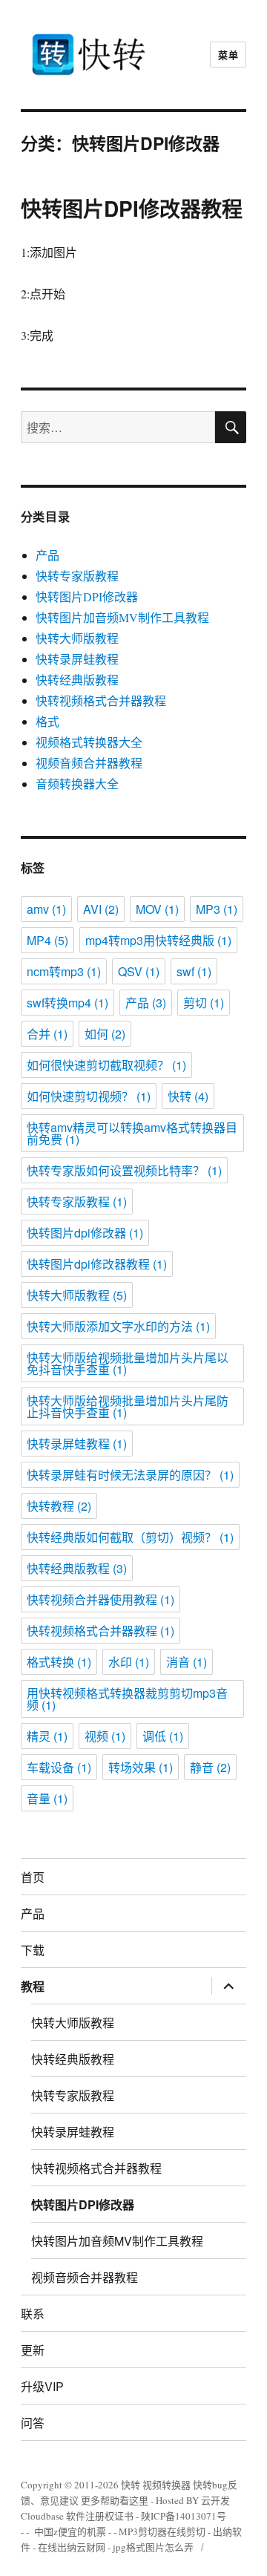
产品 (47, 555)
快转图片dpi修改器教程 (97, 1264)
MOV (157, 909)
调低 (163, 1736)
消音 (187, 1662)
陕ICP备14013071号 (184, 2516)
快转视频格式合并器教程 (101, 700)
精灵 (47, 1736)
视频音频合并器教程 (89, 763)
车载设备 (59, 1767)
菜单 (228, 55)
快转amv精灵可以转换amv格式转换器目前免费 (132, 1133)
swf (194, 971)
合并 (47, 1034)
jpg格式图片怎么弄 (153, 2547)
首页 (33, 1877)
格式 (47, 721)
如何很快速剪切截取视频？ (106, 1065)
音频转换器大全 (77, 784)
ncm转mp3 (64, 971)
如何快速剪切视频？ (89, 1096)
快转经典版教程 (77, 680)
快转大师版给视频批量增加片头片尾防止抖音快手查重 (128, 1406)
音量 (47, 1798)
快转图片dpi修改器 (85, 1233)
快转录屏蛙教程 (77, 659)
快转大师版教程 (77, 638)
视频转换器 (167, 2485)
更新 (33, 2350)
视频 (105, 1736)
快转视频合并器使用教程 (100, 1599)
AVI (101, 909)
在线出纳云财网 (72, 2547)
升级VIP (42, 2386)
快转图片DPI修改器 (87, 596)
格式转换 (59, 1662)
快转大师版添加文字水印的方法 (118, 1326)
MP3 (217, 909)
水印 (129, 1662)
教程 (33, 1986)
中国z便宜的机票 (70, 2531)
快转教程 (59, 1506)
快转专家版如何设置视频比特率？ (124, 1170)
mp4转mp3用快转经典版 (158, 940)
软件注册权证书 (100, 2516)
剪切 (204, 1003)
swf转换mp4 (67, 1003)
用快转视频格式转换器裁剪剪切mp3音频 (127, 1699)
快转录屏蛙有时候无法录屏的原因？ (130, 1475)
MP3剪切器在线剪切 (162, 2531)
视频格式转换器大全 (89, 742)
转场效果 (141, 1767)
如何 (105, 1034)
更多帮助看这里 (116, 2500)
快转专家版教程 (77, 576)
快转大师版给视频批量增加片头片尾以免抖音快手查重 (128, 1363)
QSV (139, 971)
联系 (33, 2314)
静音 (210, 1767)
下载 (33, 1950)
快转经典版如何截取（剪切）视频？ (130, 1537)
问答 (33, 2423)
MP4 (47, 940)
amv (46, 909)
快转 (188, 1096)
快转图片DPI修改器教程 (132, 208)
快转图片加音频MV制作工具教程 (122, 617)
